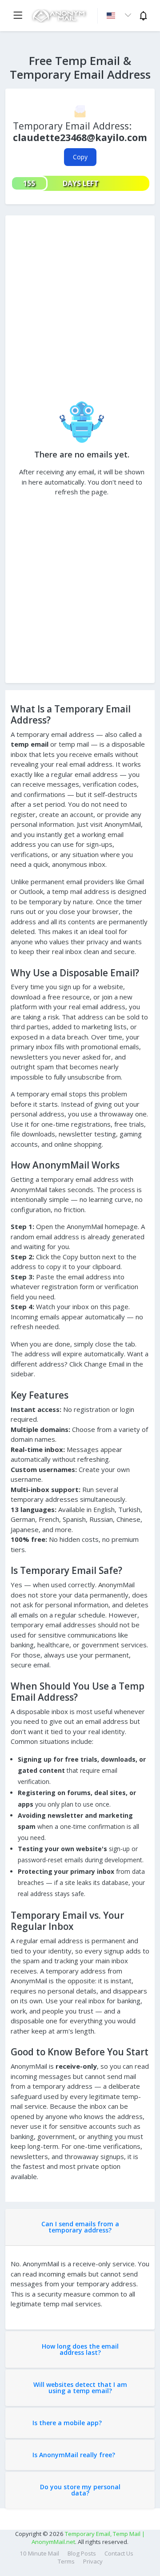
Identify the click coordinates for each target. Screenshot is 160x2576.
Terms (66, 2561)
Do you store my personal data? (80, 2490)
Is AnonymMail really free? (74, 2455)
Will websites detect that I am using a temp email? (80, 2388)
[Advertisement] (80, 311)
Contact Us (119, 2553)
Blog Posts (82, 2553)
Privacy (93, 2561)
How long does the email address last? (80, 2349)
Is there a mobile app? (67, 2423)
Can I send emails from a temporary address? (80, 2227)
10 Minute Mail (39, 2553)
